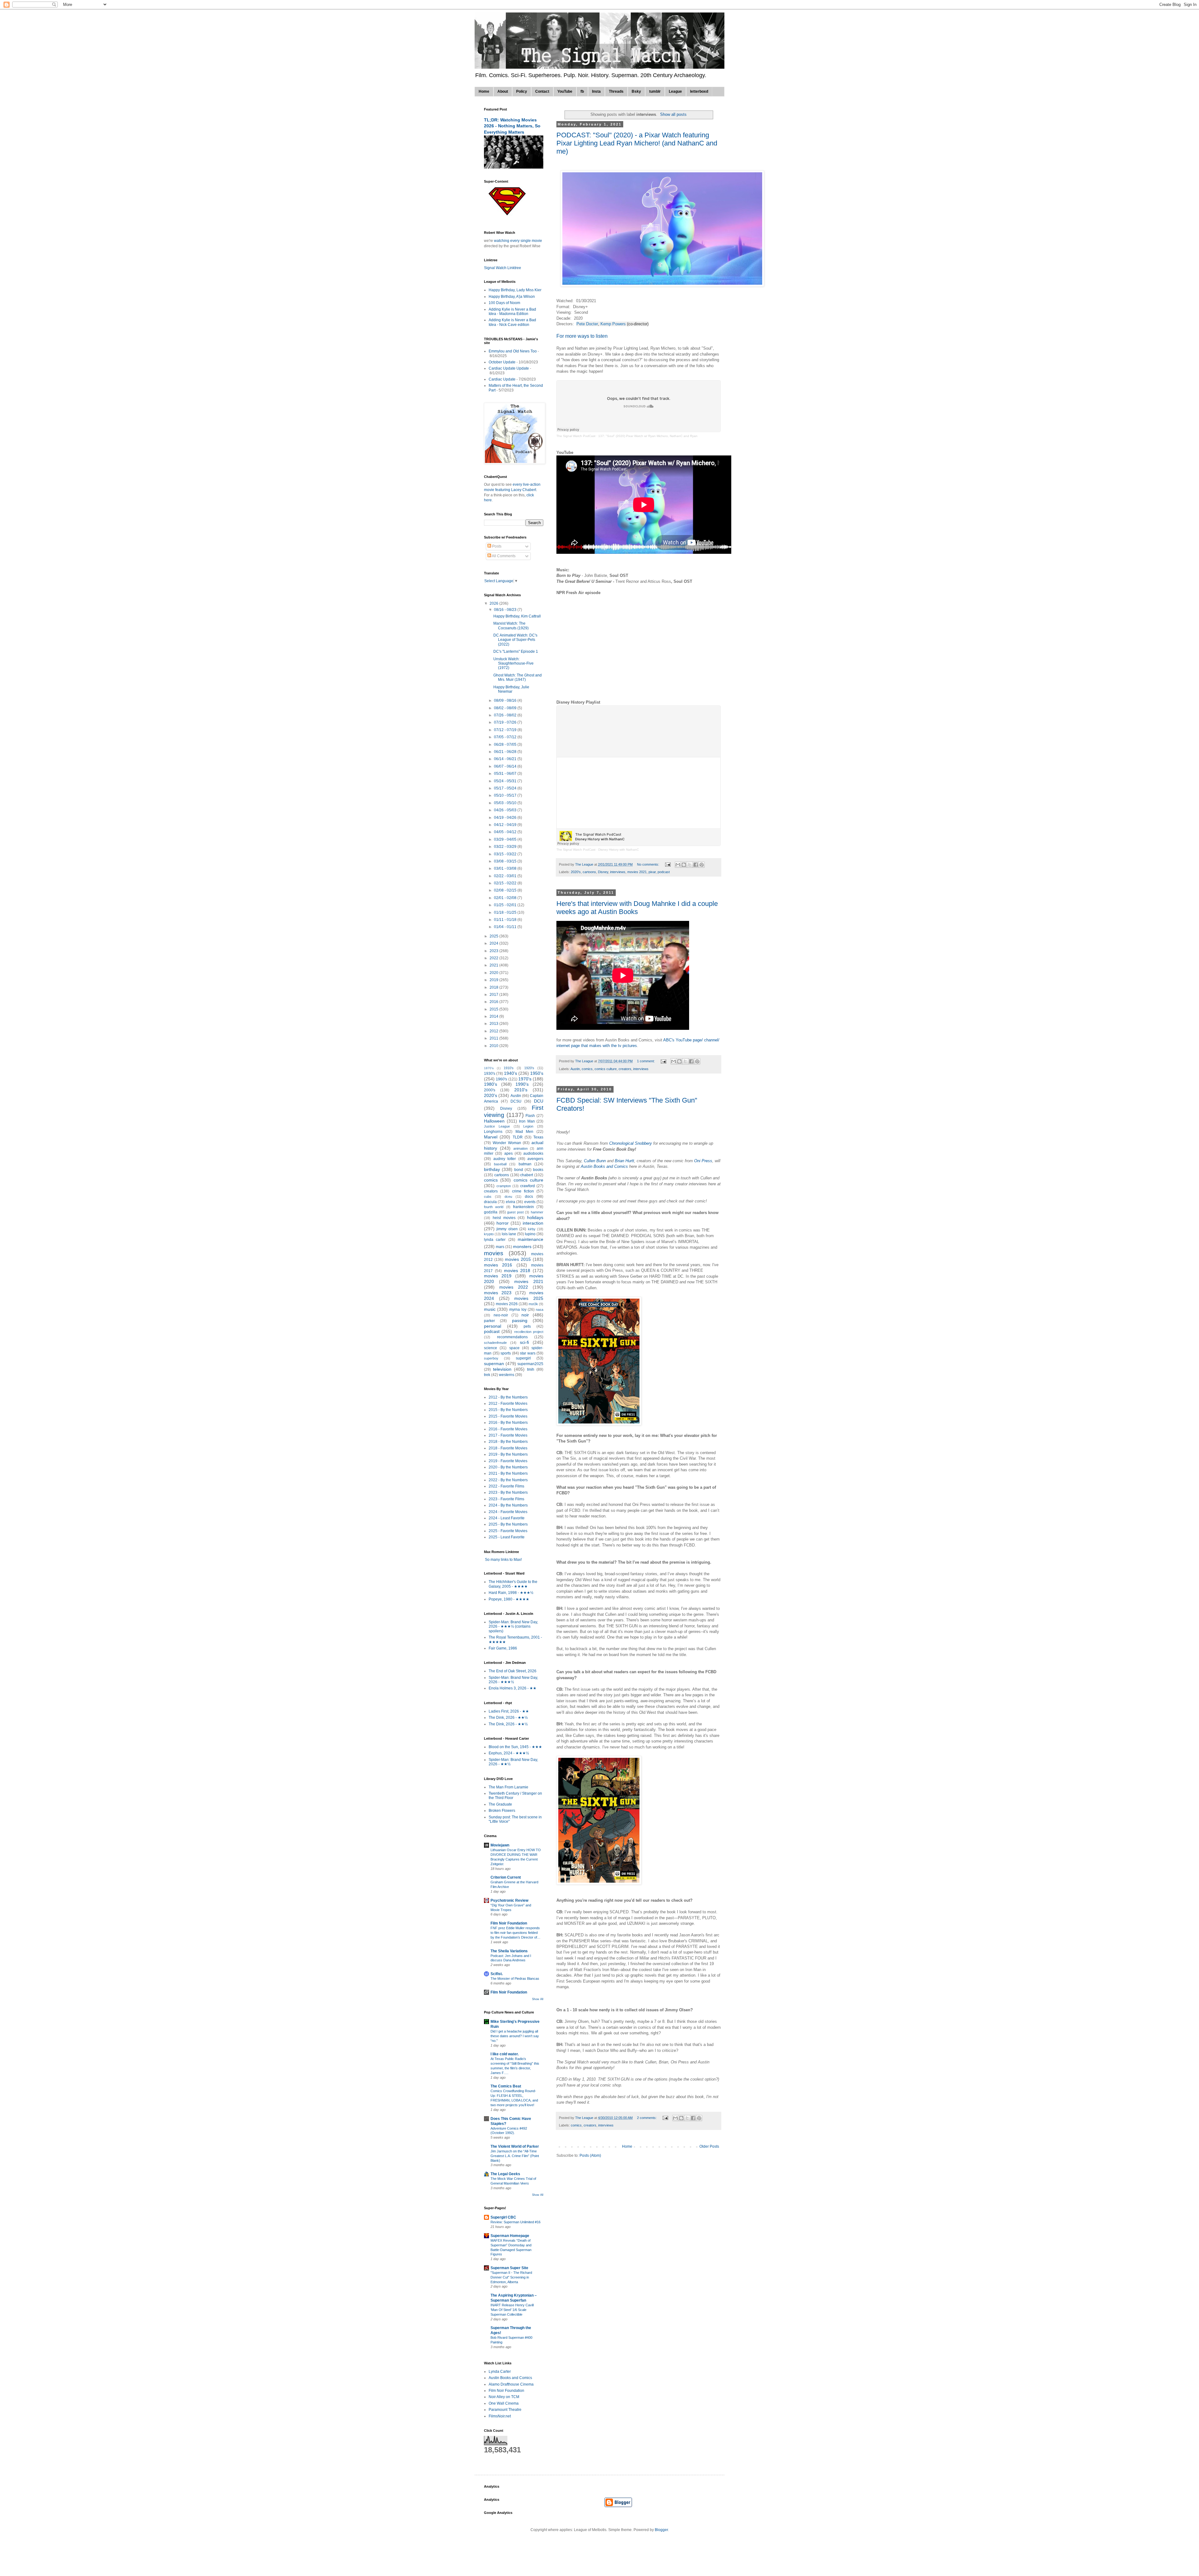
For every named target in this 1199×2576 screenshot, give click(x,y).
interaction (533, 1223)
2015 (494, 1009)
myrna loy (518, 1310)
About (503, 91)
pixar (652, 872)
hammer (537, 1212)
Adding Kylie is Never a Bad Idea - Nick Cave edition (512, 322)
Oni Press (703, 1161)
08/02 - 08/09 (506, 708)
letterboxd (699, 91)
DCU (539, 1101)
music (490, 1309)
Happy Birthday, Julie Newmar (511, 689)
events (530, 1202)
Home (484, 91)
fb (582, 91)
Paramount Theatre (505, 2410)
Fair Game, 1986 (503, 1648)
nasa (540, 1310)
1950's (537, 1073)
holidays (535, 1217)
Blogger (661, 2530)
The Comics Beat (506, 2086)
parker (489, 1321)
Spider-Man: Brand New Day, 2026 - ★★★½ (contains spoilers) (513, 1627)
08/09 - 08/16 (506, 701)
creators (625, 1069)
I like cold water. (505, 2054)
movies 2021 (637, 872)
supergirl (523, 1358)
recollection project (529, 1332)
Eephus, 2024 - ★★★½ (509, 1753)
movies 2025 (529, 1298)
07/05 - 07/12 (506, 737)
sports (506, 1353)
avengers (535, 1159)
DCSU (516, 1101)
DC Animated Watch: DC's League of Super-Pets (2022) (515, 640)
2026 (494, 603)
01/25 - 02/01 (506, 905)
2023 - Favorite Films (506, 1499)
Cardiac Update (502, 379)
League (675, 91)
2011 (494, 1038)
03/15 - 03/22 (506, 854)
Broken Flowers (502, 1811)
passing (520, 1320)
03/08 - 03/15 (506, 861)
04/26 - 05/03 (506, 810)
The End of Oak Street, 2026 (513, 1671)
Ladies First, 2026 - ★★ (509, 1711)
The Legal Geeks (505, 2174)
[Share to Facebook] (696, 865)
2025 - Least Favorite (507, 1537)
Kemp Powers (613, 324)
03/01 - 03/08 (506, 868)
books (538, 1170)
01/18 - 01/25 (506, 912)
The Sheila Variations (509, 1951)
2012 (494, 1031)
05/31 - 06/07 (506, 774)
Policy (522, 91)
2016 (494, 1002)
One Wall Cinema (504, 2403)
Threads (616, 91)
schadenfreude (495, 1343)
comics (587, 1069)
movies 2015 (518, 1259)
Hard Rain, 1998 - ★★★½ (511, 1593)
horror (503, 1223)
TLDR (518, 1137)
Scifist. (497, 1974)
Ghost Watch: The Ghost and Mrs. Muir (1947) (518, 677)
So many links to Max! (503, 1560)
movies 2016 (498, 1265)
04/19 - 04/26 (506, 818)
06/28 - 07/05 (506, 745)
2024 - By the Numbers (508, 1505)
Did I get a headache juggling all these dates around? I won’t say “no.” (515, 2036)
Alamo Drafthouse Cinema (511, 2384)
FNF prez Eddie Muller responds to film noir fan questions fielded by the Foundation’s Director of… (516, 1933)
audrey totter (505, 1159)
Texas (538, 1137)
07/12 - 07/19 (506, 730)
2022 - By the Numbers (508, 1480)
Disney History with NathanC (619, 850)
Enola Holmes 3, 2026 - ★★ (513, 1688)
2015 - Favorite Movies (508, 1416)
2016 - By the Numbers (508, 1423)
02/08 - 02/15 (506, 890)
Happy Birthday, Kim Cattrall (517, 616)
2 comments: (647, 2118)
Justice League (497, 1126)
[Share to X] (690, 865)
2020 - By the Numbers (508, 1467)
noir (525, 1315)
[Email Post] (668, 864)
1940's (511, 1073)
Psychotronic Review (509, 1900)
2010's (521, 1090)
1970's (525, 1079)
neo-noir (501, 1315)
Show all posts (673, 114)
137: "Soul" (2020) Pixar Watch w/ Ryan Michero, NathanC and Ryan (648, 436)
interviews (618, 872)
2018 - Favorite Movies (508, 1448)
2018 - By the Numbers (508, 1442)
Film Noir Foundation (509, 1923)
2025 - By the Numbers (508, 1524)
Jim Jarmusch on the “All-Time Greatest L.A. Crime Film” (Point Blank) (515, 2156)
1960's (501, 1079)
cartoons (589, 872)
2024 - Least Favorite (507, 1518)
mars (500, 1247)
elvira (511, 1202)
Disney (603, 872)
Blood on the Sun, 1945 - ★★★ (515, 1747)
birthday (492, 1169)
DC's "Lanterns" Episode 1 (516, 651)
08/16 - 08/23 (506, 610)
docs (529, 1197)
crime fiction (523, 1191)
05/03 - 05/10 (506, 803)
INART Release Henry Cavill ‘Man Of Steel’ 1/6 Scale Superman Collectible (512, 2310)
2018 (494, 987)
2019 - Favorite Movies (508, 1461)
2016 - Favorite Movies (508, 1429)
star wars (528, 1353)
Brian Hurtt (624, 1161)
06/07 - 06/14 (506, 766)
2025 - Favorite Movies (508, 1531)
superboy (491, 1358)
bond (519, 1170)
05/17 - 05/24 (506, 788)
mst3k (533, 1304)
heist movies (504, 1218)
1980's (491, 1084)
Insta (596, 91)
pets (527, 1326)
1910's (509, 1068)
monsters (522, 1246)
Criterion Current (506, 1877)
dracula (490, 1202)
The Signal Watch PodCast (576, 436)
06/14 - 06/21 (506, 759)
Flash (530, 1116)
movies (494, 1253)
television (502, 1369)
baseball (500, 1164)
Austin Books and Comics (604, 1166)
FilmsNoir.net (500, 2416)
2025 (494, 936)
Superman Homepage (510, 2236)
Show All (538, 1999)
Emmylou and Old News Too (513, 351)
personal (493, 1326)
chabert (527, 1175)
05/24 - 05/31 (506, 781)
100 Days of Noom (504, 303)
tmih (531, 1369)
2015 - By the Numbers (508, 1410)
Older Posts (709, 2146)
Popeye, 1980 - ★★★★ (509, 1599)
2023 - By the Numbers (508, 1492)
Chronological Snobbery (631, 1143)
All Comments (503, 556)
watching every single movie (518, 241)
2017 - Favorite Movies (508, 1435)
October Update (502, 362)
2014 (494, 1016)
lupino (530, 1234)
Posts (496, 546)
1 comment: (646, 1061)
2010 (494, 1046)
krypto (489, 1234)
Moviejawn (500, 1845)
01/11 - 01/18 (506, 920)
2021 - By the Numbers (508, 1473)
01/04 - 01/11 (506, 927)
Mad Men (525, 1132)
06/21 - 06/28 (506, 752)
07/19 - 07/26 (506, 722)
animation (521, 1148)
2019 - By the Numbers (508, 1454)
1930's (490, 1074)
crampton (504, 1186)
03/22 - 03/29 (506, 847)
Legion (528, 1126)
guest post (515, 1212)
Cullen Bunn (595, 1161)
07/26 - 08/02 (506, 715)
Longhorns (493, 1132)
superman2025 (530, 1364)
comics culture (606, 1069)
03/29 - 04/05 (506, 839)
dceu (508, 1197)
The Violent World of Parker (515, 2146)
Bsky (636, 91)
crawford (528, 1186)
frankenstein (523, 1207)
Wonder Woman (507, 1143)
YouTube (565, 91)
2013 (494, 1024)
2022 (494, 958)
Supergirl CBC (503, 2217)
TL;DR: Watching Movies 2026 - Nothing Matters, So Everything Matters (512, 126)
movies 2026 (507, 1304)
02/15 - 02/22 (506, 883)
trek (487, 1375)
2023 (494, 951)
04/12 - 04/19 (506, 825)
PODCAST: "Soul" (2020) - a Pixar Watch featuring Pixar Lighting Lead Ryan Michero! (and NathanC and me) (637, 143)
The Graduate (500, 1804)
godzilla (491, 1212)
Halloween (494, 1121)
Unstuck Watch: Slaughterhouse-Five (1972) (513, 664)
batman (525, 1164)
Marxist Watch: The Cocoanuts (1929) (511, 626)
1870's (489, 1068)
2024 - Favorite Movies (508, 1512)
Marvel (491, 1137)
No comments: (649, 864)
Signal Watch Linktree (503, 268)
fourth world (494, 1207)
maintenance (530, 1239)
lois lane (509, 1234)
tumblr (655, 91)
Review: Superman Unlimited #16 (516, 2222)
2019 (494, 980)
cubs (488, 1197)
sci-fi (524, 1342)
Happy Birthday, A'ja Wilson (512, 297)
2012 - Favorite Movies (508, 1404)
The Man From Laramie (508, 1787)
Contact (542, 91)
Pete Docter (587, 324)
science (491, 1348)
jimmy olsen (507, 1229)
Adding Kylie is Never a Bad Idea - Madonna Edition (512, 312)
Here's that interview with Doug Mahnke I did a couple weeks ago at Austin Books (637, 908)
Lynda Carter (500, 2372)
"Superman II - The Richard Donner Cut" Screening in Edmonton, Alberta (511, 2277)
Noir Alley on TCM (504, 2397)
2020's (576, 872)
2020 (494, 973)
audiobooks (533, 1153)
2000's (490, 1090)
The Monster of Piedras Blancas (515, 1979)
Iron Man (527, 1121)
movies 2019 (498, 1276)
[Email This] (678, 865)
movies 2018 (517, 1271)
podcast (664, 872)
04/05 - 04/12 (506, 832)
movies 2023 (498, 1293)
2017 (494, 995)
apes (508, 1153)
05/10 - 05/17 (506, 795)
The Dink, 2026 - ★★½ (508, 1718)
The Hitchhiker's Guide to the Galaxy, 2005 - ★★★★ (513, 1584)
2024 (494, 943)
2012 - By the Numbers (508, 1397)
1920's (529, 1068)
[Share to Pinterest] (702, 865)
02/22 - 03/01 (506, 876)
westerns (507, 1375)
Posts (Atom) (590, 2156)
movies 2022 (514, 1287)
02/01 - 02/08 (506, 898)
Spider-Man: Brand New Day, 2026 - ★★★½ (513, 1680)
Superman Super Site (509, 2268)
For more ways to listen (582, 336)
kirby (532, 1229)
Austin (575, 1069)
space (514, 1348)
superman (494, 1364)
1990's (522, 1084)
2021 (494, 965)
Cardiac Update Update (509, 368)
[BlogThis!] (684, 865)
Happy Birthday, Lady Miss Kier (515, 290)
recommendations (512, 1337)
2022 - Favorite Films (506, 1486)
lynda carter (495, 1240)
